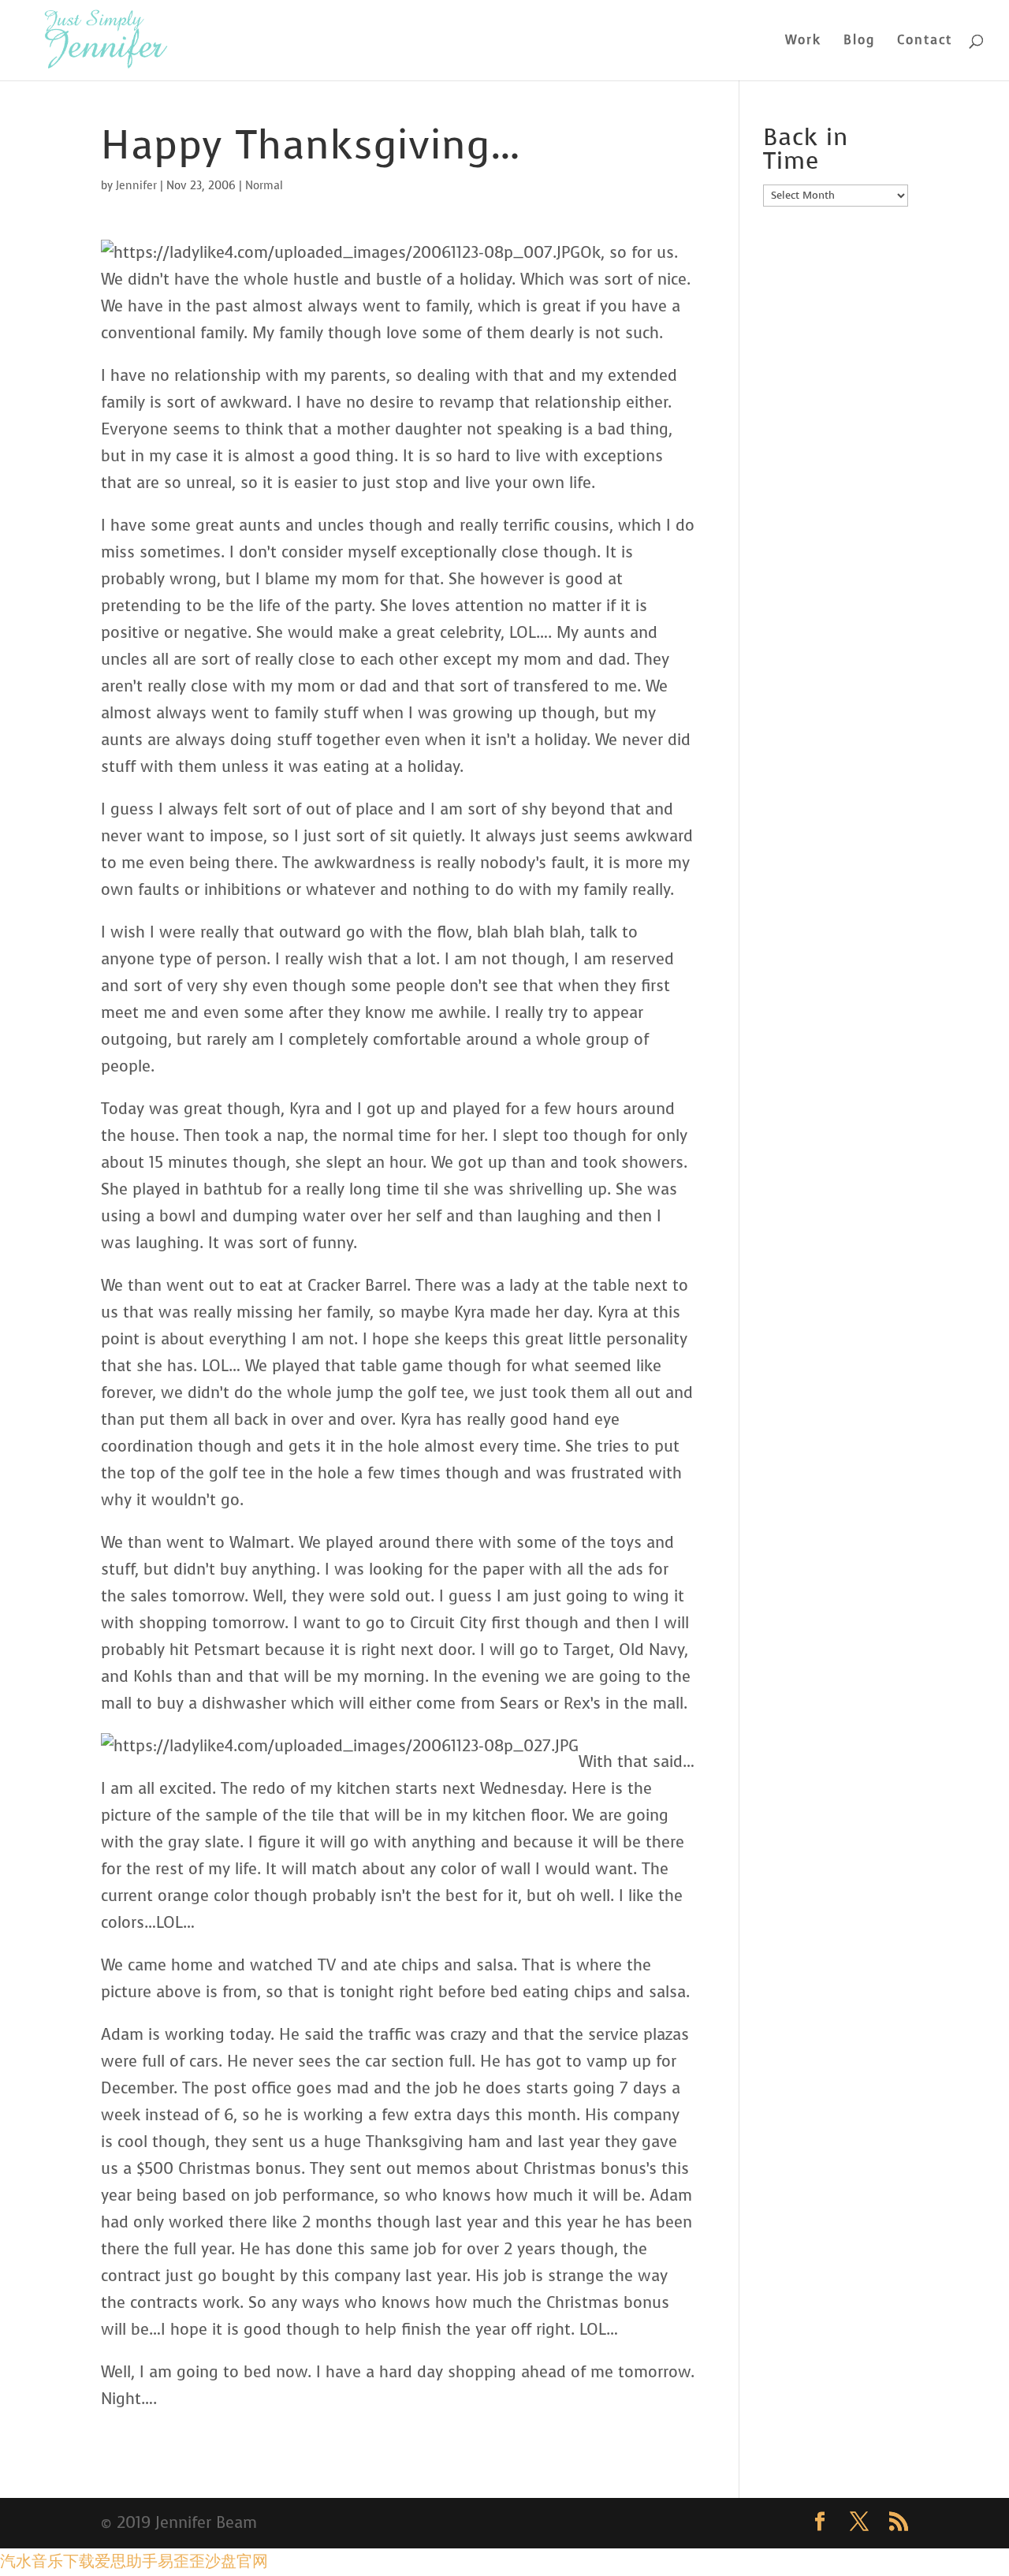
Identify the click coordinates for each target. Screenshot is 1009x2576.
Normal (264, 186)
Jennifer (136, 186)
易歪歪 (181, 2561)
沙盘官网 (236, 2561)
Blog (859, 41)
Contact (925, 41)
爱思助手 (126, 2561)
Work (803, 41)
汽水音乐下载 (47, 2561)
